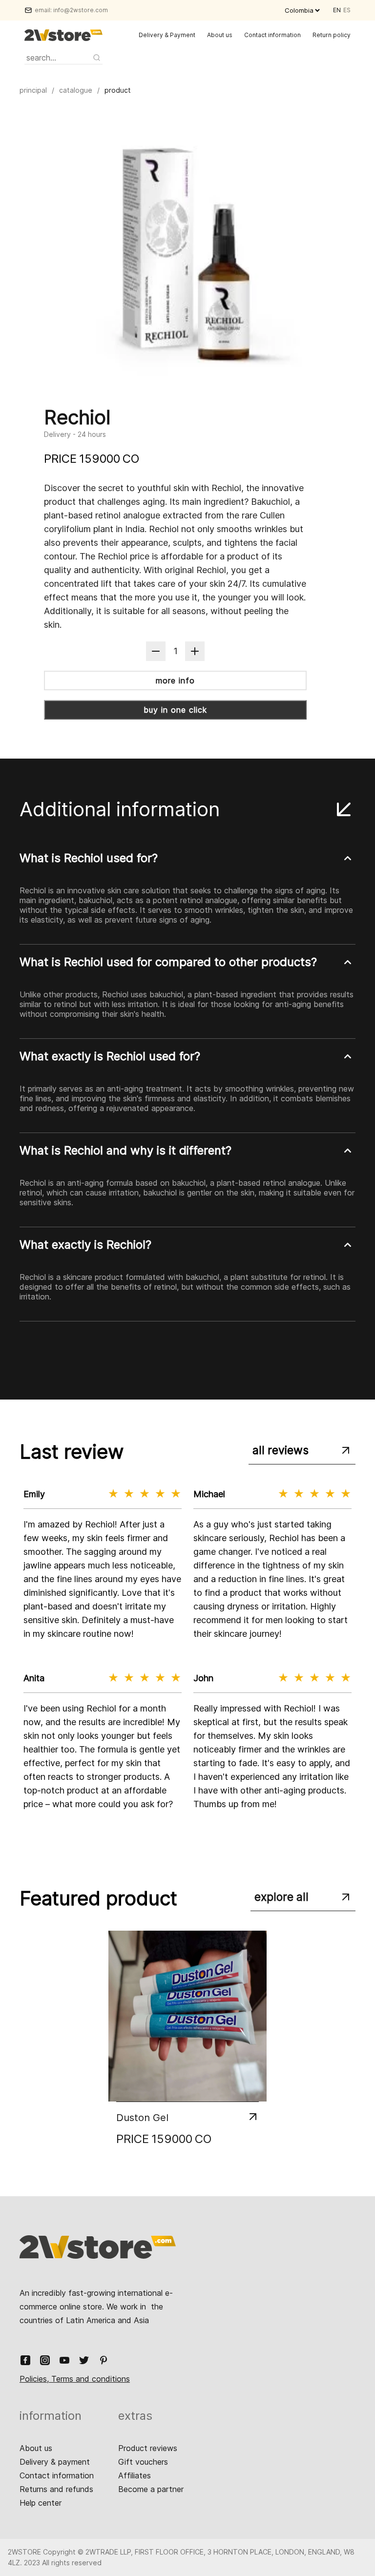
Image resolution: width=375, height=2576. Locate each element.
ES (347, 10)
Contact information (272, 35)
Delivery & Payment (167, 35)
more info (175, 680)
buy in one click (175, 710)
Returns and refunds (56, 2489)
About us (220, 35)
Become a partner (151, 2489)
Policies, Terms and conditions (75, 2379)
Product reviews (148, 2448)
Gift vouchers (143, 2462)
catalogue (76, 90)
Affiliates (135, 2475)
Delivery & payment (55, 2462)
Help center (41, 2503)
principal (33, 90)
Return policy (332, 35)
